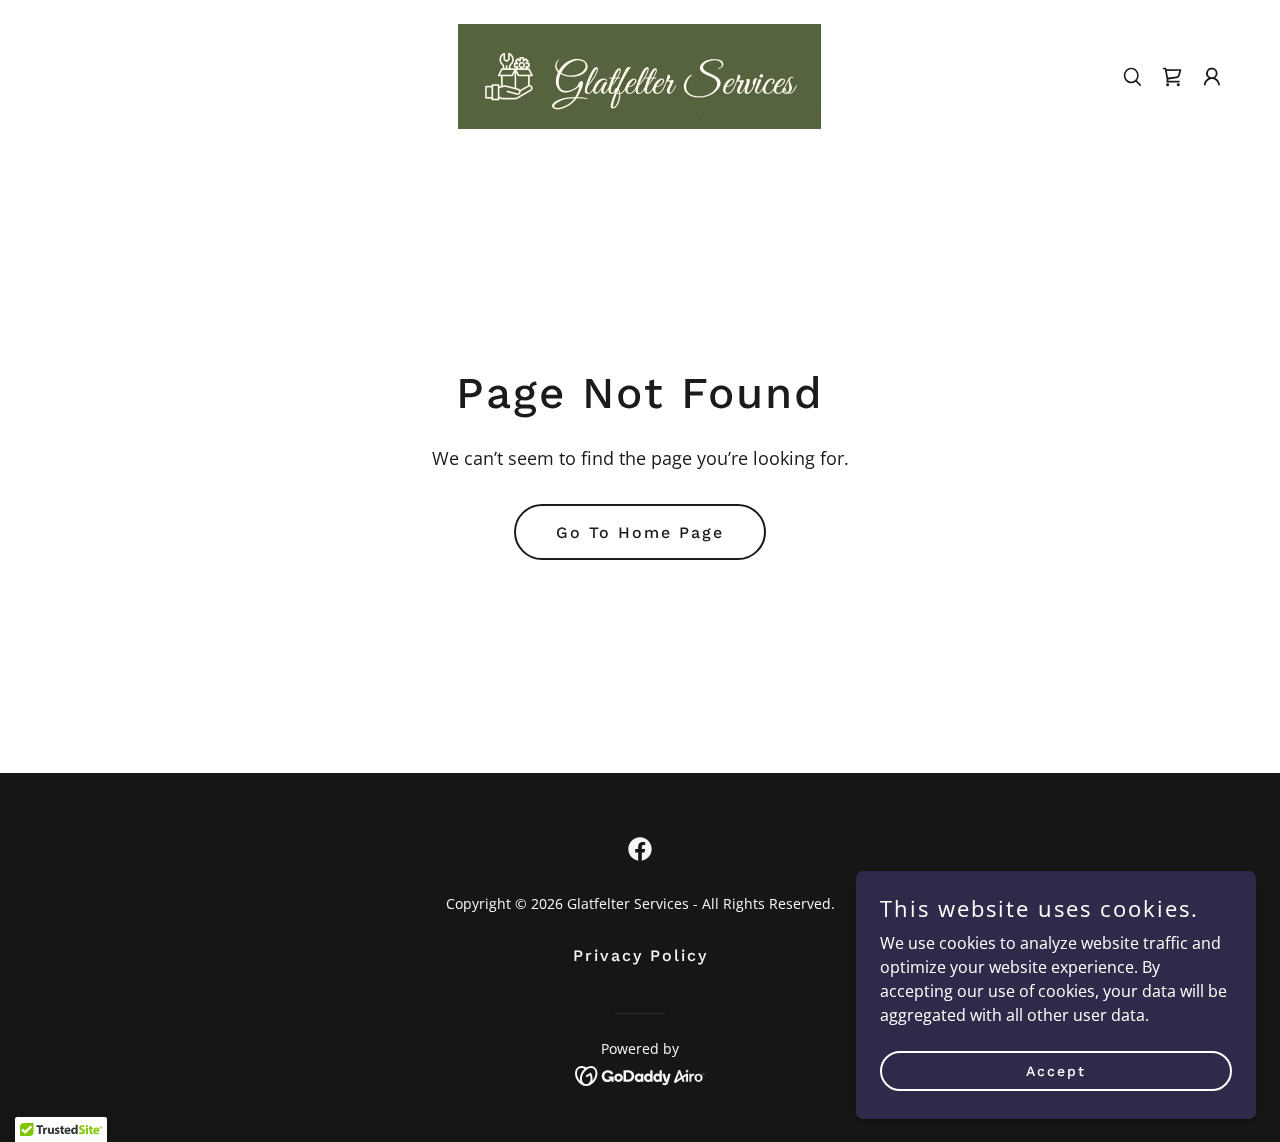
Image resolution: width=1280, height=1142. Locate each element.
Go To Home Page (640, 532)
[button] (1212, 77)
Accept (1056, 1070)
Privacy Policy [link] (640, 955)
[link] (639, 75)
